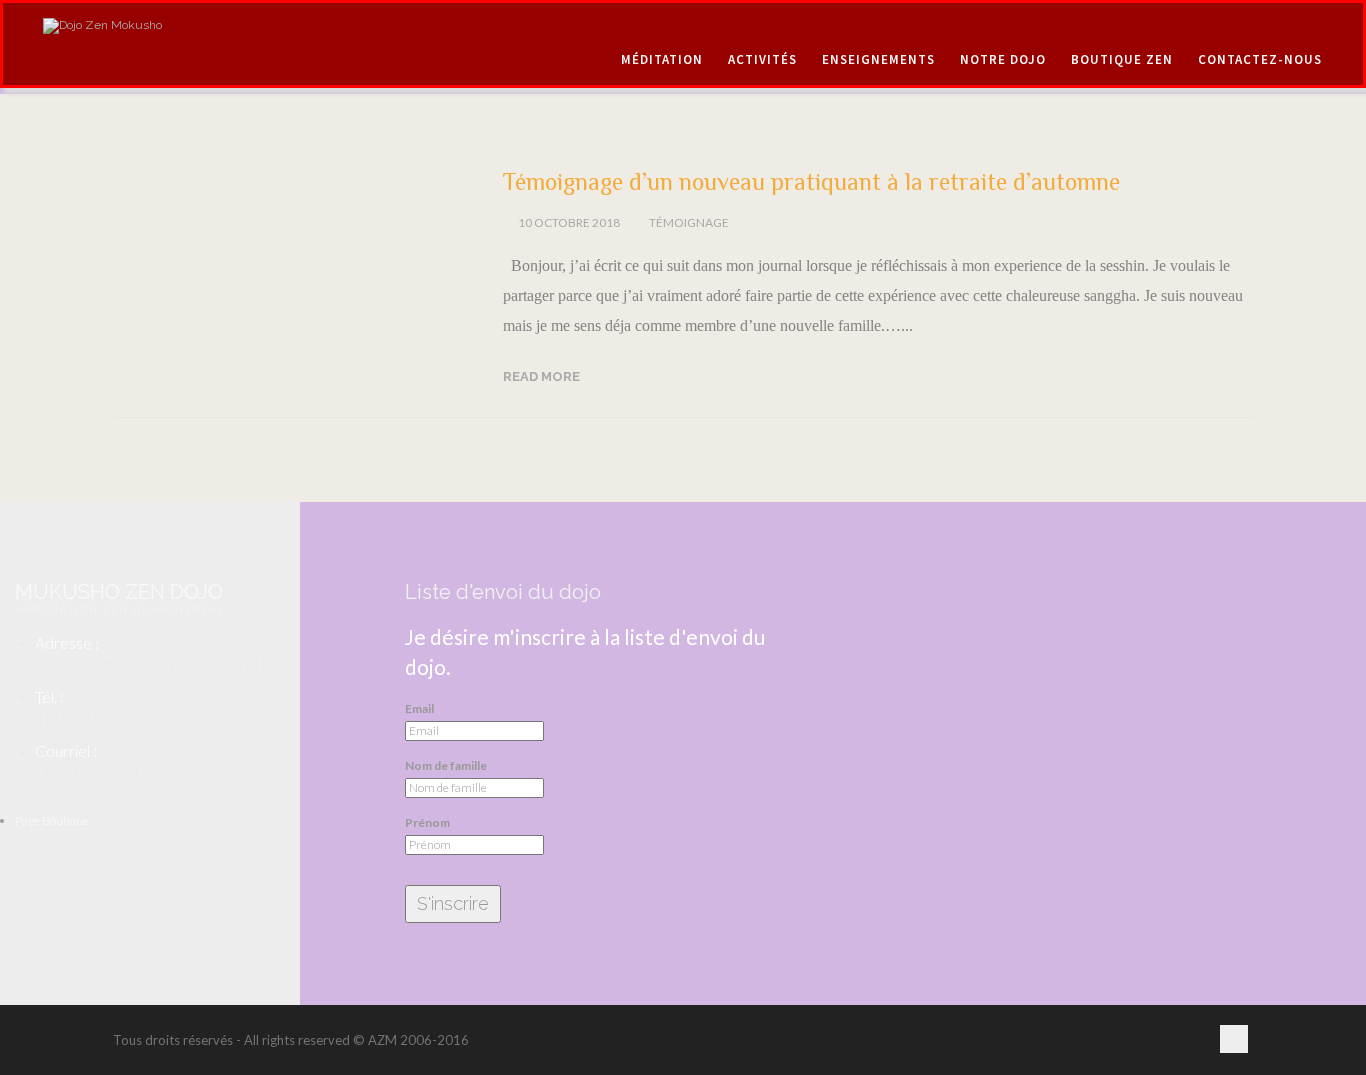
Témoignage (689, 222)
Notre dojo (1003, 59)
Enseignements (878, 59)
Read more (541, 376)
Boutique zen (1122, 59)
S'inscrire (453, 903)
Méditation (662, 59)
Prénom (427, 823)
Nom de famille (446, 766)
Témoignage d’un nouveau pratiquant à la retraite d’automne (811, 181)
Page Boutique (52, 820)
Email (419, 709)
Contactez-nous (1260, 59)
